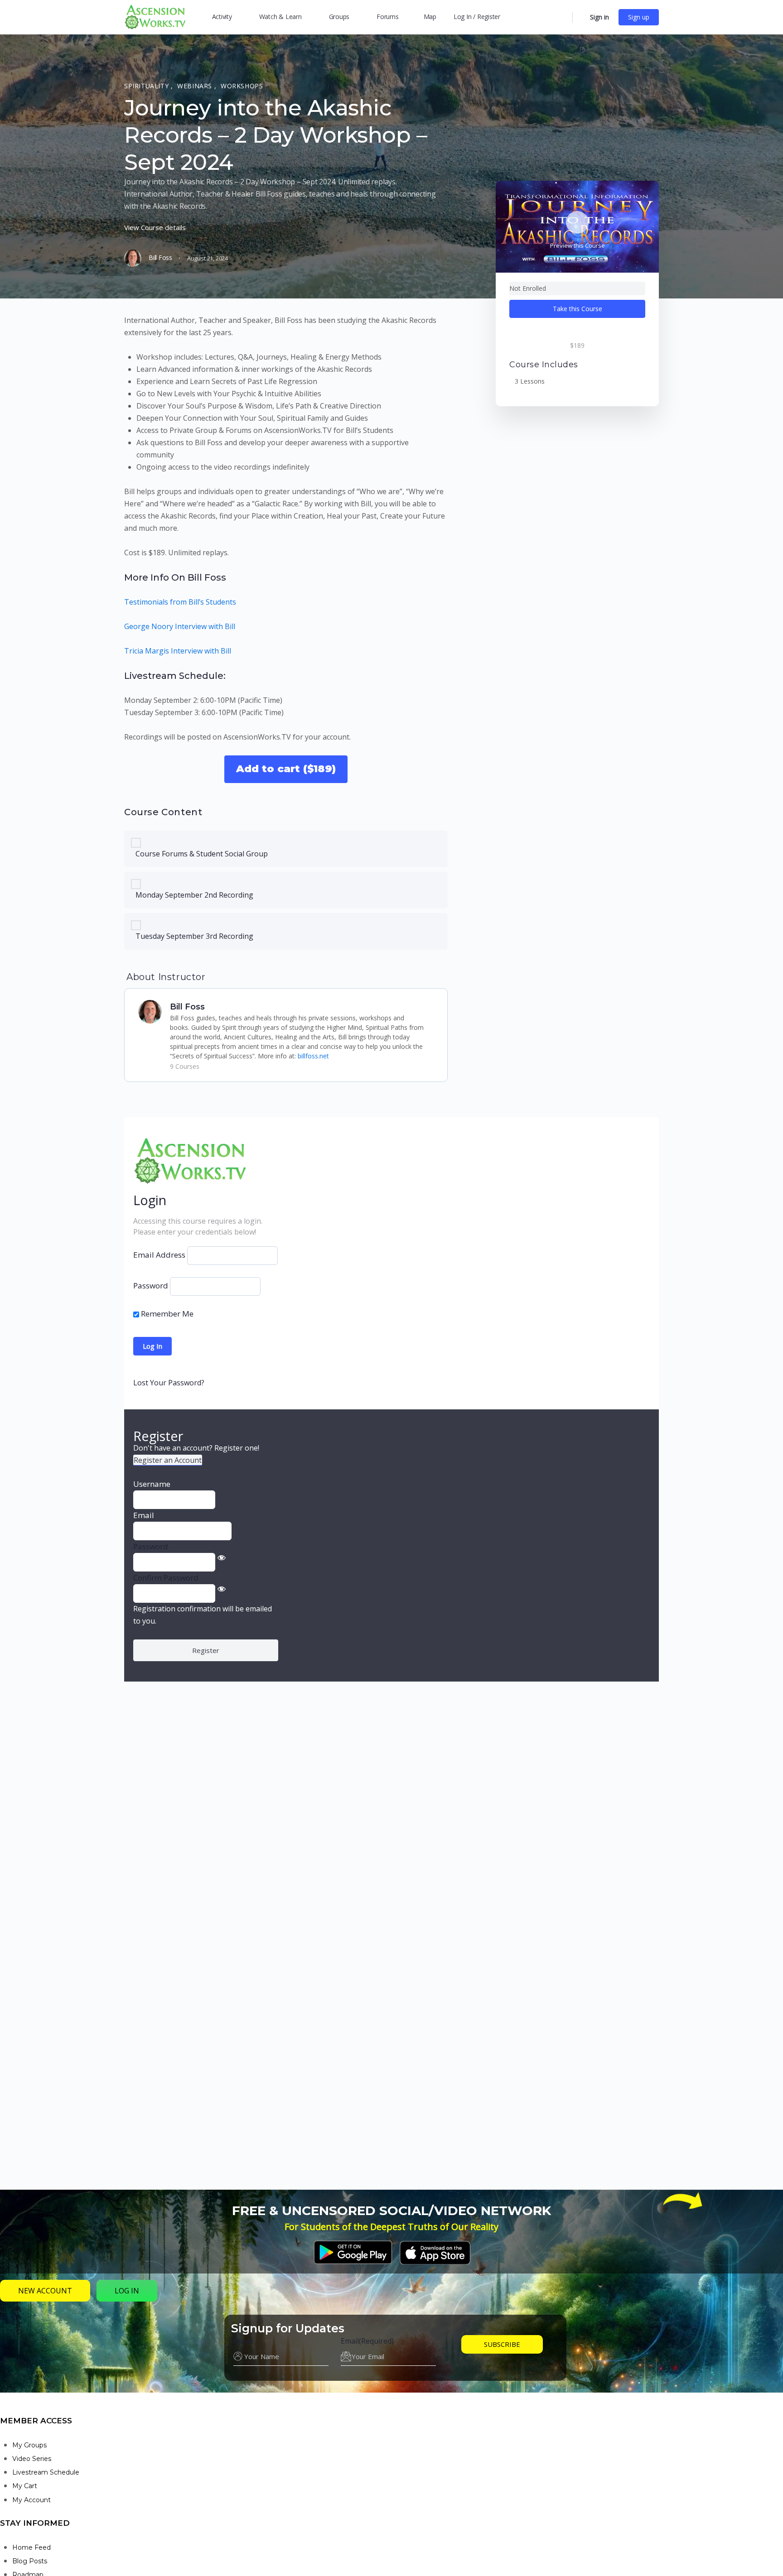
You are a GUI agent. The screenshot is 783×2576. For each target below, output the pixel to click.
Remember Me (166, 1314)
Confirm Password (166, 1578)
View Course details (155, 227)
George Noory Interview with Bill (180, 626)
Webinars (196, 86)
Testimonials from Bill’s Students (180, 602)
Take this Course (578, 309)
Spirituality (147, 86)
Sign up (639, 17)
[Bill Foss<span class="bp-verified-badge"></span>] (150, 1011)
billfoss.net (313, 1056)
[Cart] (580, 17)
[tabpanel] (286, 549)
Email (367, 2341)
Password (151, 1286)
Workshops (242, 86)
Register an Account (168, 1460)
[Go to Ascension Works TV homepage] (155, 16)
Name (244, 2341)
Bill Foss (187, 1007)
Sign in (599, 17)
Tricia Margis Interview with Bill (178, 651)
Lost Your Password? (169, 1383)
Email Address (159, 1255)
